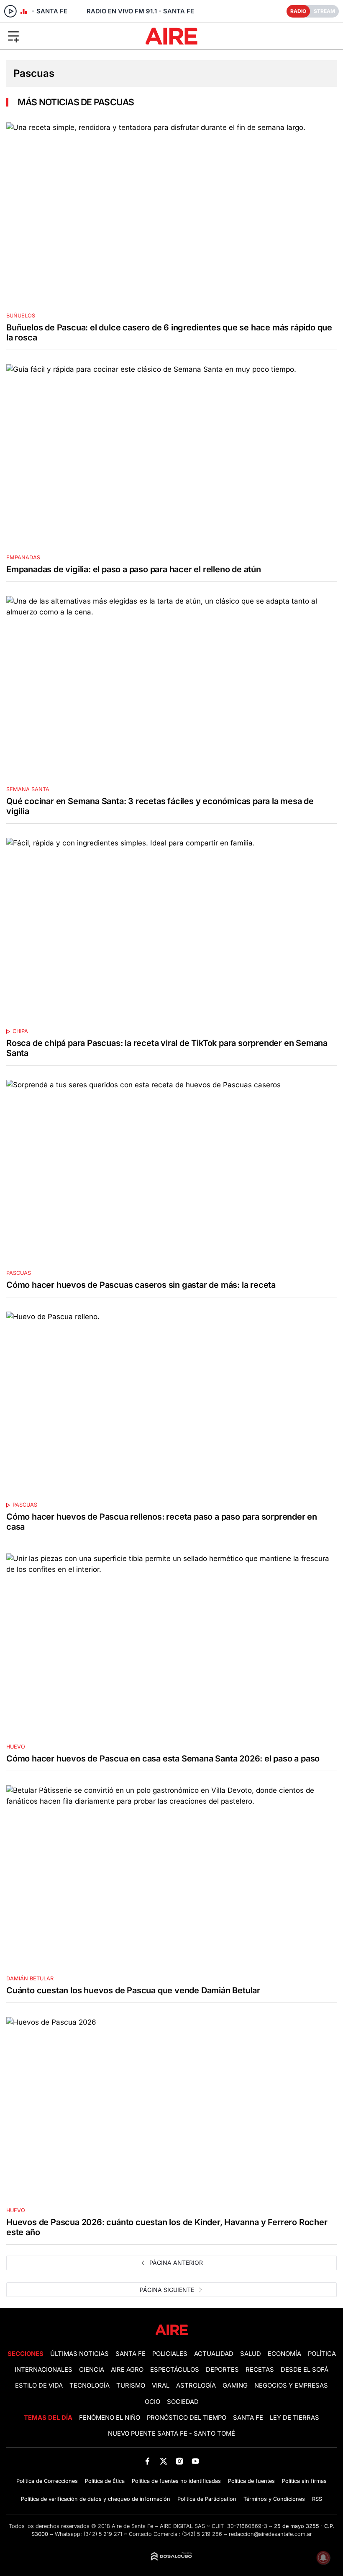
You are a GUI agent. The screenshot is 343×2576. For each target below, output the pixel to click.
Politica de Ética (105, 2481)
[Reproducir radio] (10, 11)
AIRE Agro (127, 2370)
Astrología (196, 2386)
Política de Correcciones (47, 2481)
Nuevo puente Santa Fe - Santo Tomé (171, 2434)
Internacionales (44, 2370)
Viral (161, 2386)
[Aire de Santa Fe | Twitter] (163, 2461)
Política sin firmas (304, 2481)
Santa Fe (131, 2354)
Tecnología (90, 2386)
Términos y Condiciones (274, 2499)
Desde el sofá (305, 2370)
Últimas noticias (79, 2354)
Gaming (235, 2386)
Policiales (170, 2354)
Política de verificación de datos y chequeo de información (96, 2499)
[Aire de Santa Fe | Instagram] (180, 2461)
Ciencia (92, 2370)
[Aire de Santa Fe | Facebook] (147, 2461)
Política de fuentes (251, 2481)
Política (322, 2354)
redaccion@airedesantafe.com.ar (270, 2534)
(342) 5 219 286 (202, 2534)
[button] (57, 36)
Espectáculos (175, 2370)
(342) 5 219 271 (103, 2534)
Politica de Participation (207, 2499)
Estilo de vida (39, 2386)
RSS (317, 2499)
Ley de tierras (294, 2418)
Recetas (260, 2370)
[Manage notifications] (323, 2558)
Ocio (152, 2402)
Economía (284, 2354)
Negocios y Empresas (291, 2386)
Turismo (131, 2386)
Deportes (222, 2370)
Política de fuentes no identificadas (176, 2481)
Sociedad (183, 2402)
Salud (251, 2354)
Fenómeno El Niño (110, 2418)
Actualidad (214, 2354)
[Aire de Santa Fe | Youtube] (196, 2461)
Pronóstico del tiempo (187, 2418)
